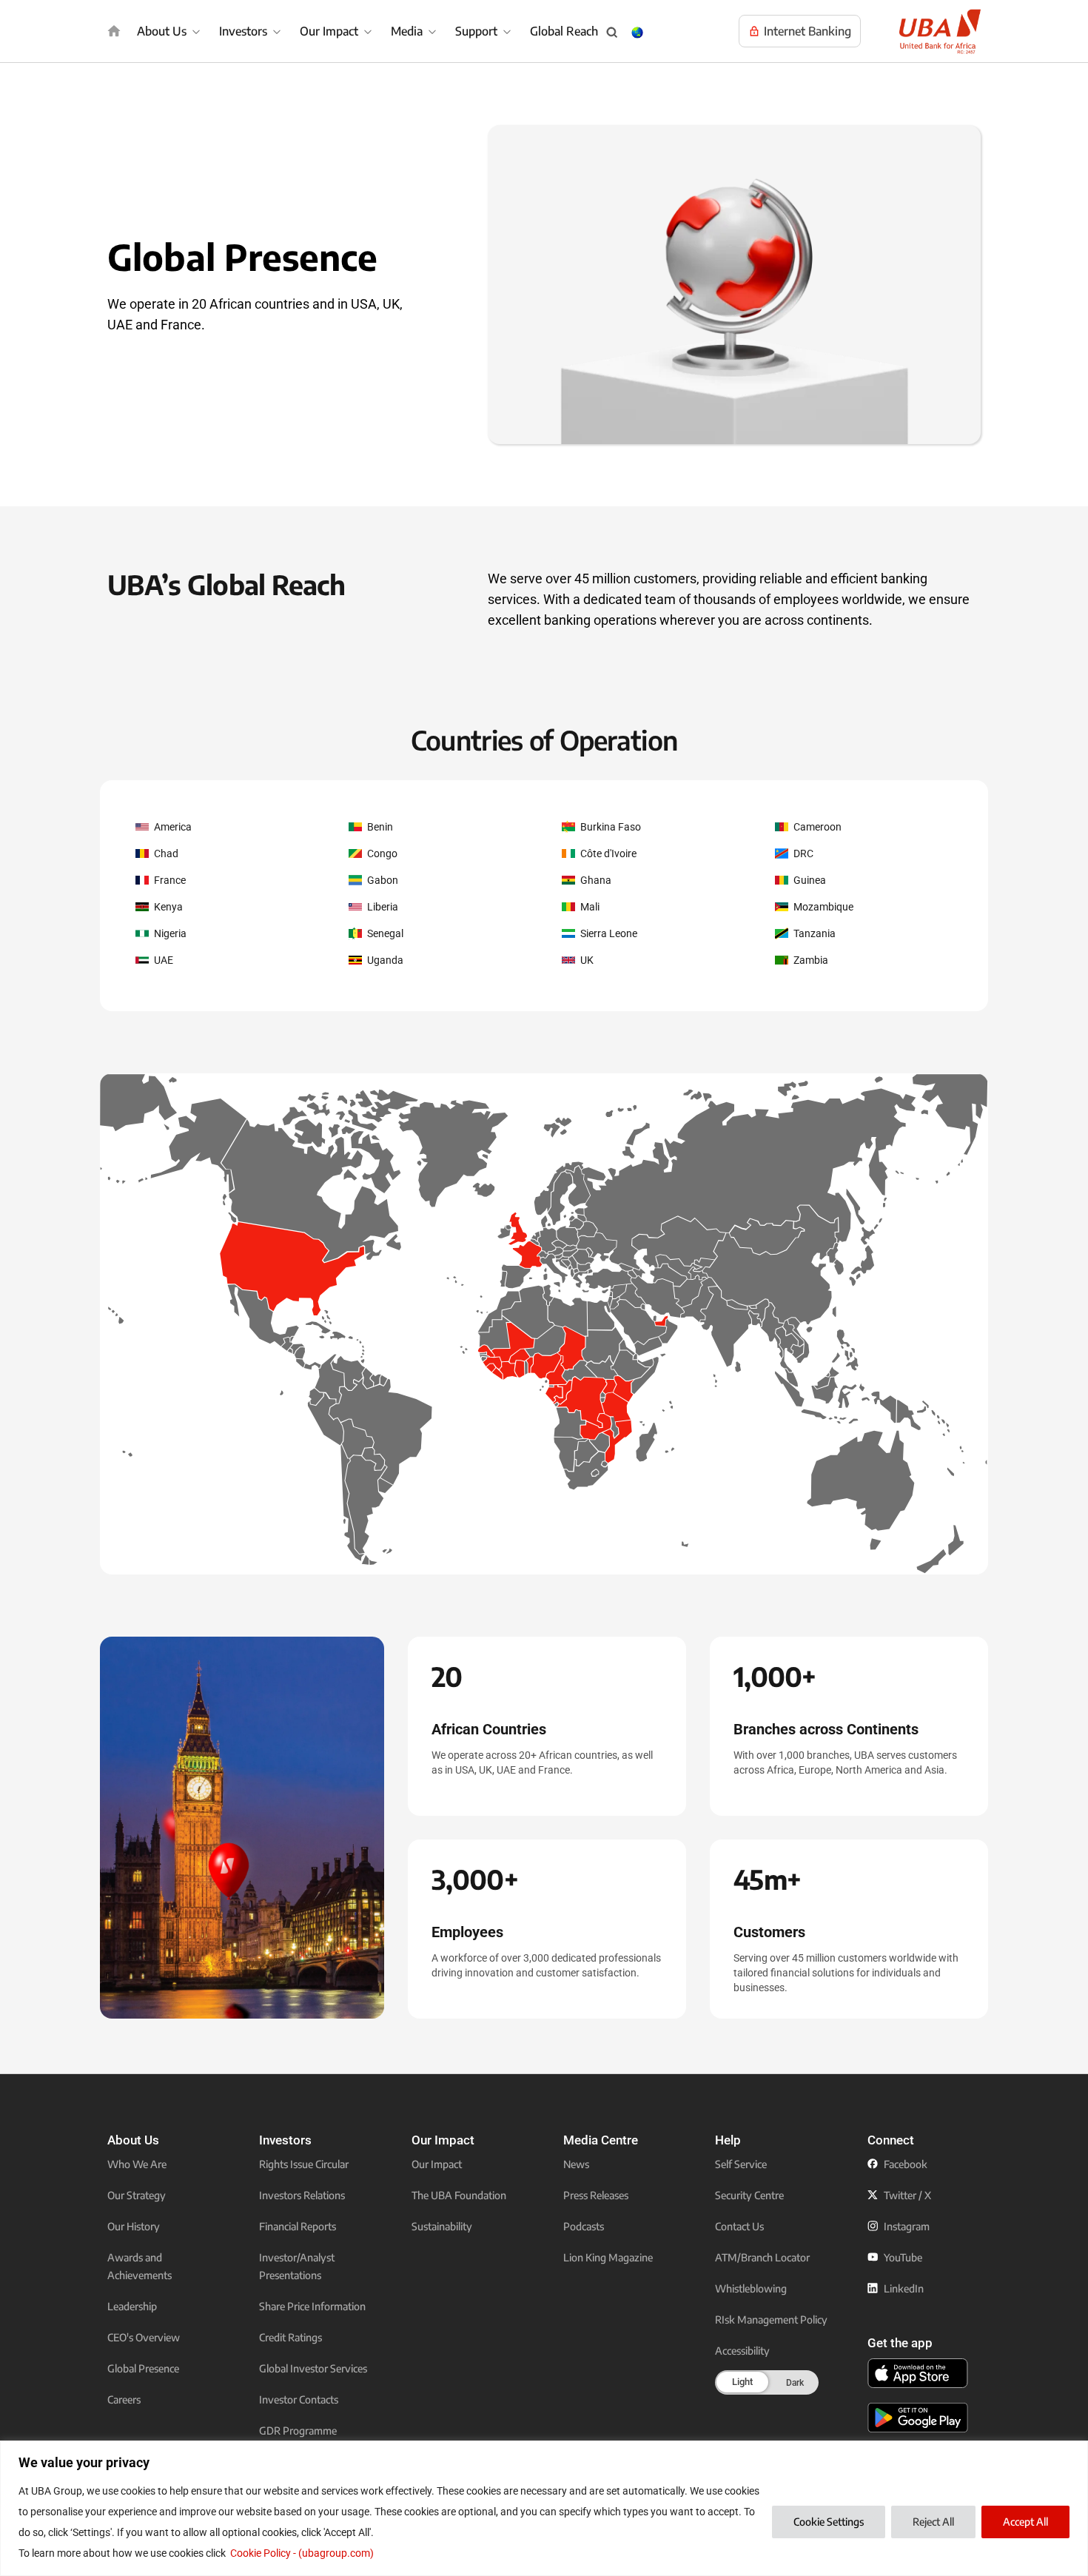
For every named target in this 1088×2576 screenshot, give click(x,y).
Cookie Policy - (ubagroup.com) (302, 2553)
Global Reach (564, 31)
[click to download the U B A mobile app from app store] (918, 2373)
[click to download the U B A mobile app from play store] (918, 2418)
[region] (544, 2508)
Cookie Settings (829, 2522)
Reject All (933, 2522)
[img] (114, 31)
